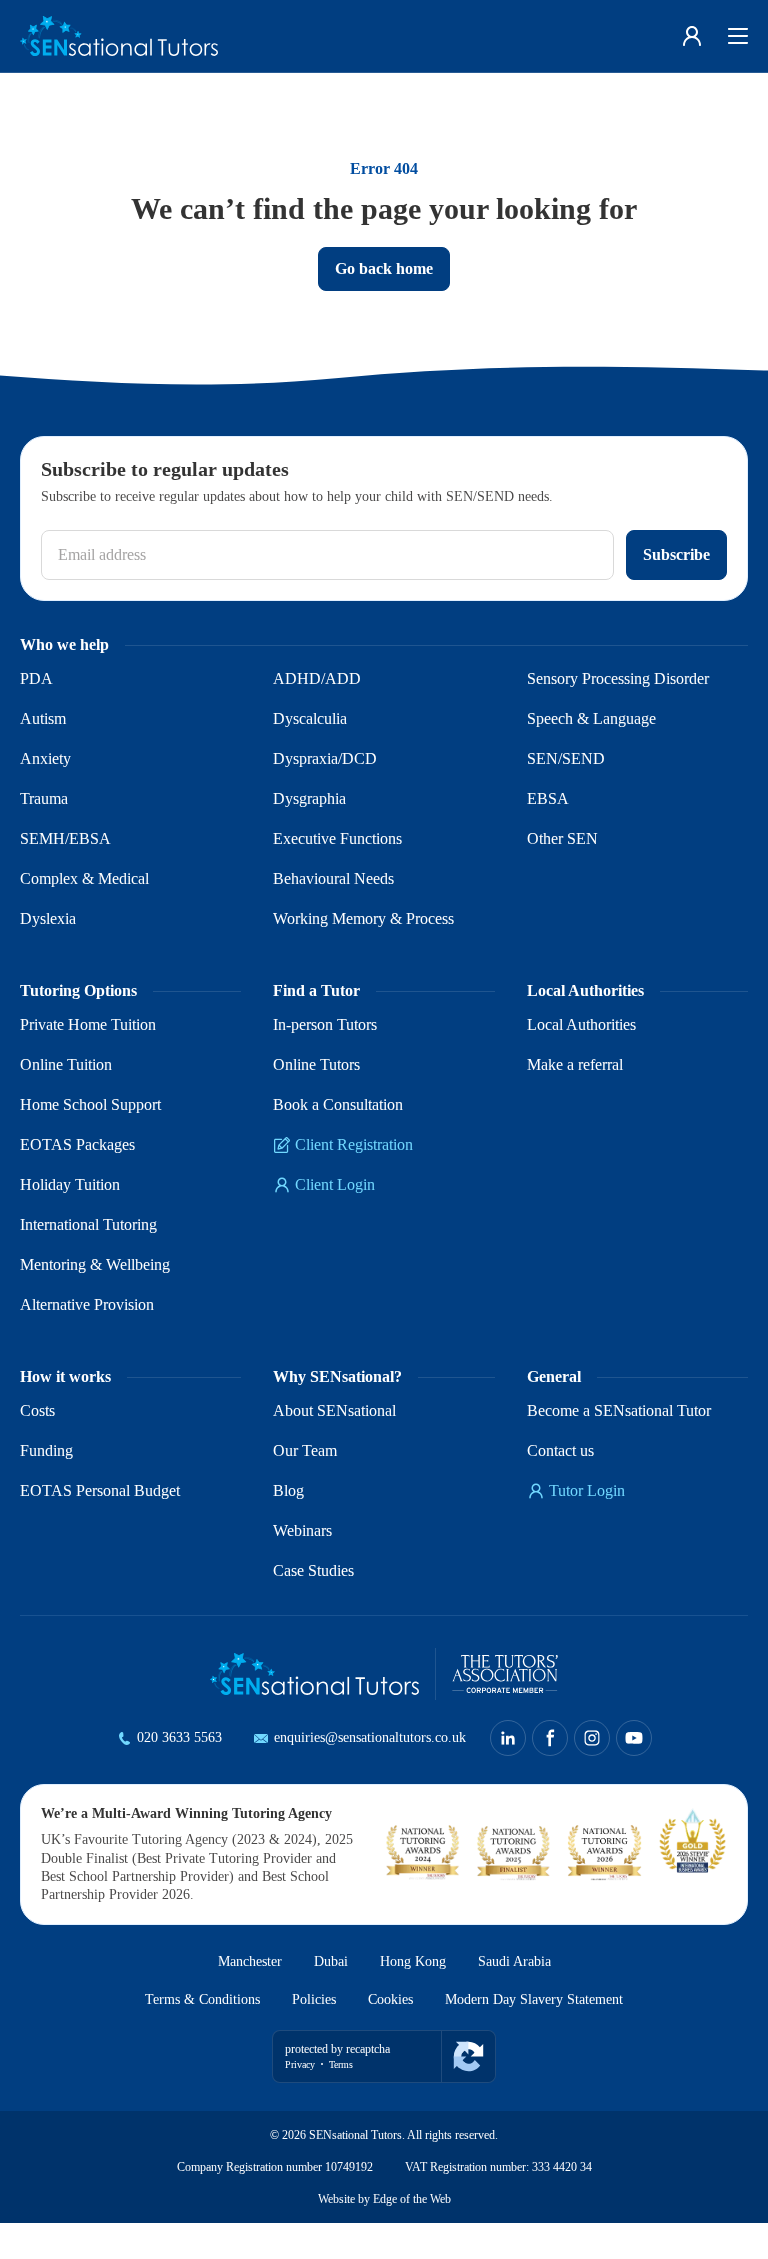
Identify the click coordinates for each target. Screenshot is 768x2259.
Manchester (239, 1999)
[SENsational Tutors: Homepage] (119, 36)
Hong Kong (417, 1999)
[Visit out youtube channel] (664, 1738)
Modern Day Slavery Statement (550, 2037)
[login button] (692, 36)
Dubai (329, 1999)
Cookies (388, 2037)
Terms (350, 2100)
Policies (303, 2037)
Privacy (303, 2100)
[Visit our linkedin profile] (538, 1738)
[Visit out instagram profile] (622, 1738)
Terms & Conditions (180, 2037)
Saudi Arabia (527, 1999)
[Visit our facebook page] (580, 1738)
